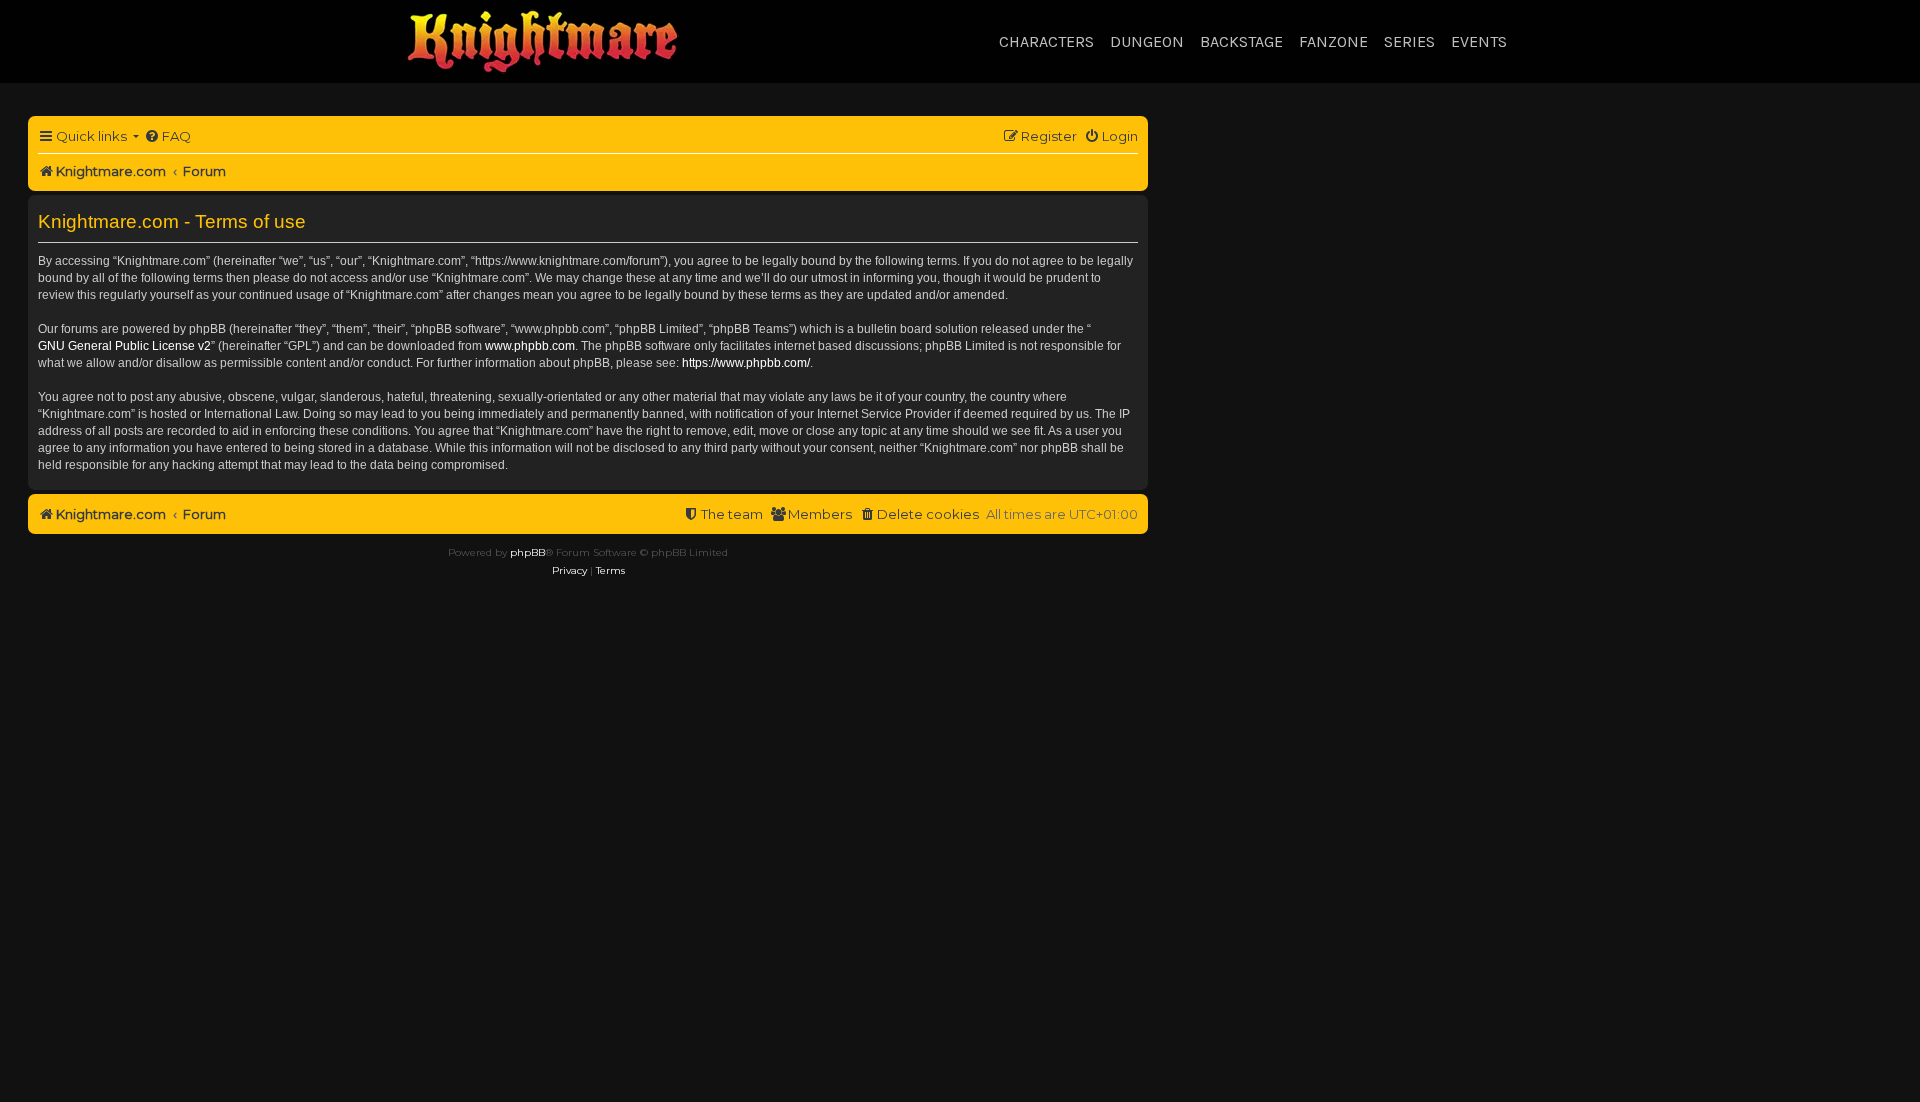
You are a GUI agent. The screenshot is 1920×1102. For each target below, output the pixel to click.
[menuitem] (167, 136)
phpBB (527, 552)
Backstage (1241, 41)
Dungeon (1147, 41)
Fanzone (1333, 41)
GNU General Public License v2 (124, 346)
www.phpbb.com (530, 346)
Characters (1046, 41)
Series (1409, 41)
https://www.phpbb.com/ (746, 363)
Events (1479, 41)
